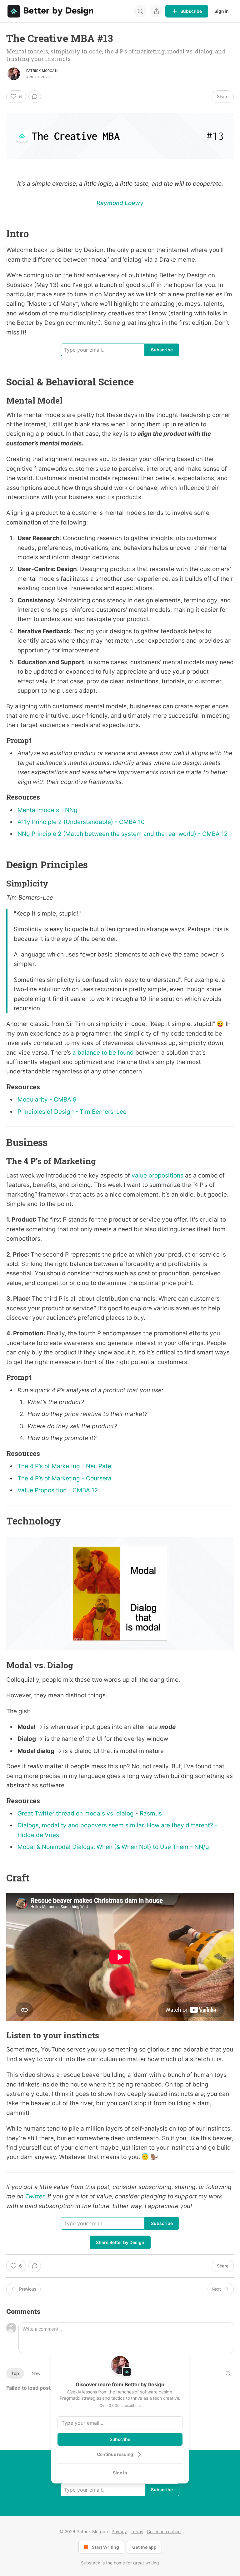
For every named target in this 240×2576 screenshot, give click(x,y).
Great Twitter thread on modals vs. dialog (76, 1813)
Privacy (119, 2531)
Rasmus (151, 1813)
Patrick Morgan (42, 71)
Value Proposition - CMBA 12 (58, 1490)
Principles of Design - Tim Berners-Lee (72, 1112)
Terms (137, 2531)
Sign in (222, 11)
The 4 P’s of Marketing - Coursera (65, 1478)
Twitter (35, 2196)
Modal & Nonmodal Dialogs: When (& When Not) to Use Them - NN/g (113, 1847)
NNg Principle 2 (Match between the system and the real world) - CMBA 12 (123, 834)
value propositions (157, 1175)
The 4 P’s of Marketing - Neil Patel (65, 1466)
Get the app (144, 2547)
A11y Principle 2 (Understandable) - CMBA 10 (81, 822)
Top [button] (15, 2373)
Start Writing (105, 2547)
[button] (16, 97)
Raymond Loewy (120, 203)
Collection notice (164, 2531)
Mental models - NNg (47, 810)
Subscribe (120, 2439)
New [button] (36, 2373)
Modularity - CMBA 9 (47, 1100)
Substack (91, 2563)
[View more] (157, 11)
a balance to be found (103, 1053)
